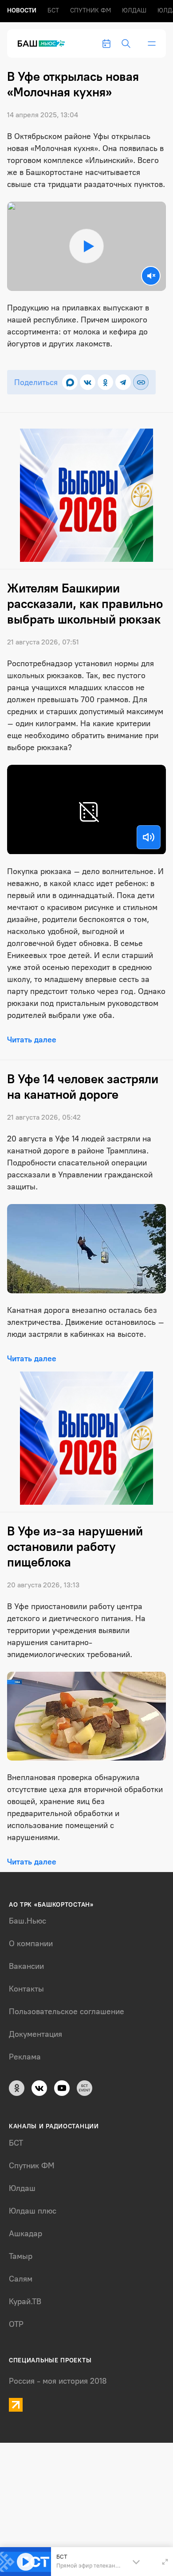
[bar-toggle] (152, 44)
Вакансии (26, 1966)
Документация (35, 2034)
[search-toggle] (126, 44)
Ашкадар (26, 2234)
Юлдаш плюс (33, 2211)
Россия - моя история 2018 (58, 2381)
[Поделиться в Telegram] (123, 382)
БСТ (53, 10)
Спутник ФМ (90, 10)
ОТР (16, 2324)
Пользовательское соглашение (67, 2012)
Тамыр (21, 2256)
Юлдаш (134, 10)
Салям (21, 2279)
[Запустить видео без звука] (151, 276)
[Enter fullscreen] (165, 2562)
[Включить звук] (149, 837)
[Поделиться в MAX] (70, 382)
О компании (31, 1944)
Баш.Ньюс (28, 1921)
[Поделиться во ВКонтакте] (88, 382)
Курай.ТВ (25, 2302)
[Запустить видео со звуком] (86, 246)
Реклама (25, 2057)
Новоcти (22, 10)
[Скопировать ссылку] (141, 382)
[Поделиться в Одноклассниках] (105, 382)
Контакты (26, 1989)
